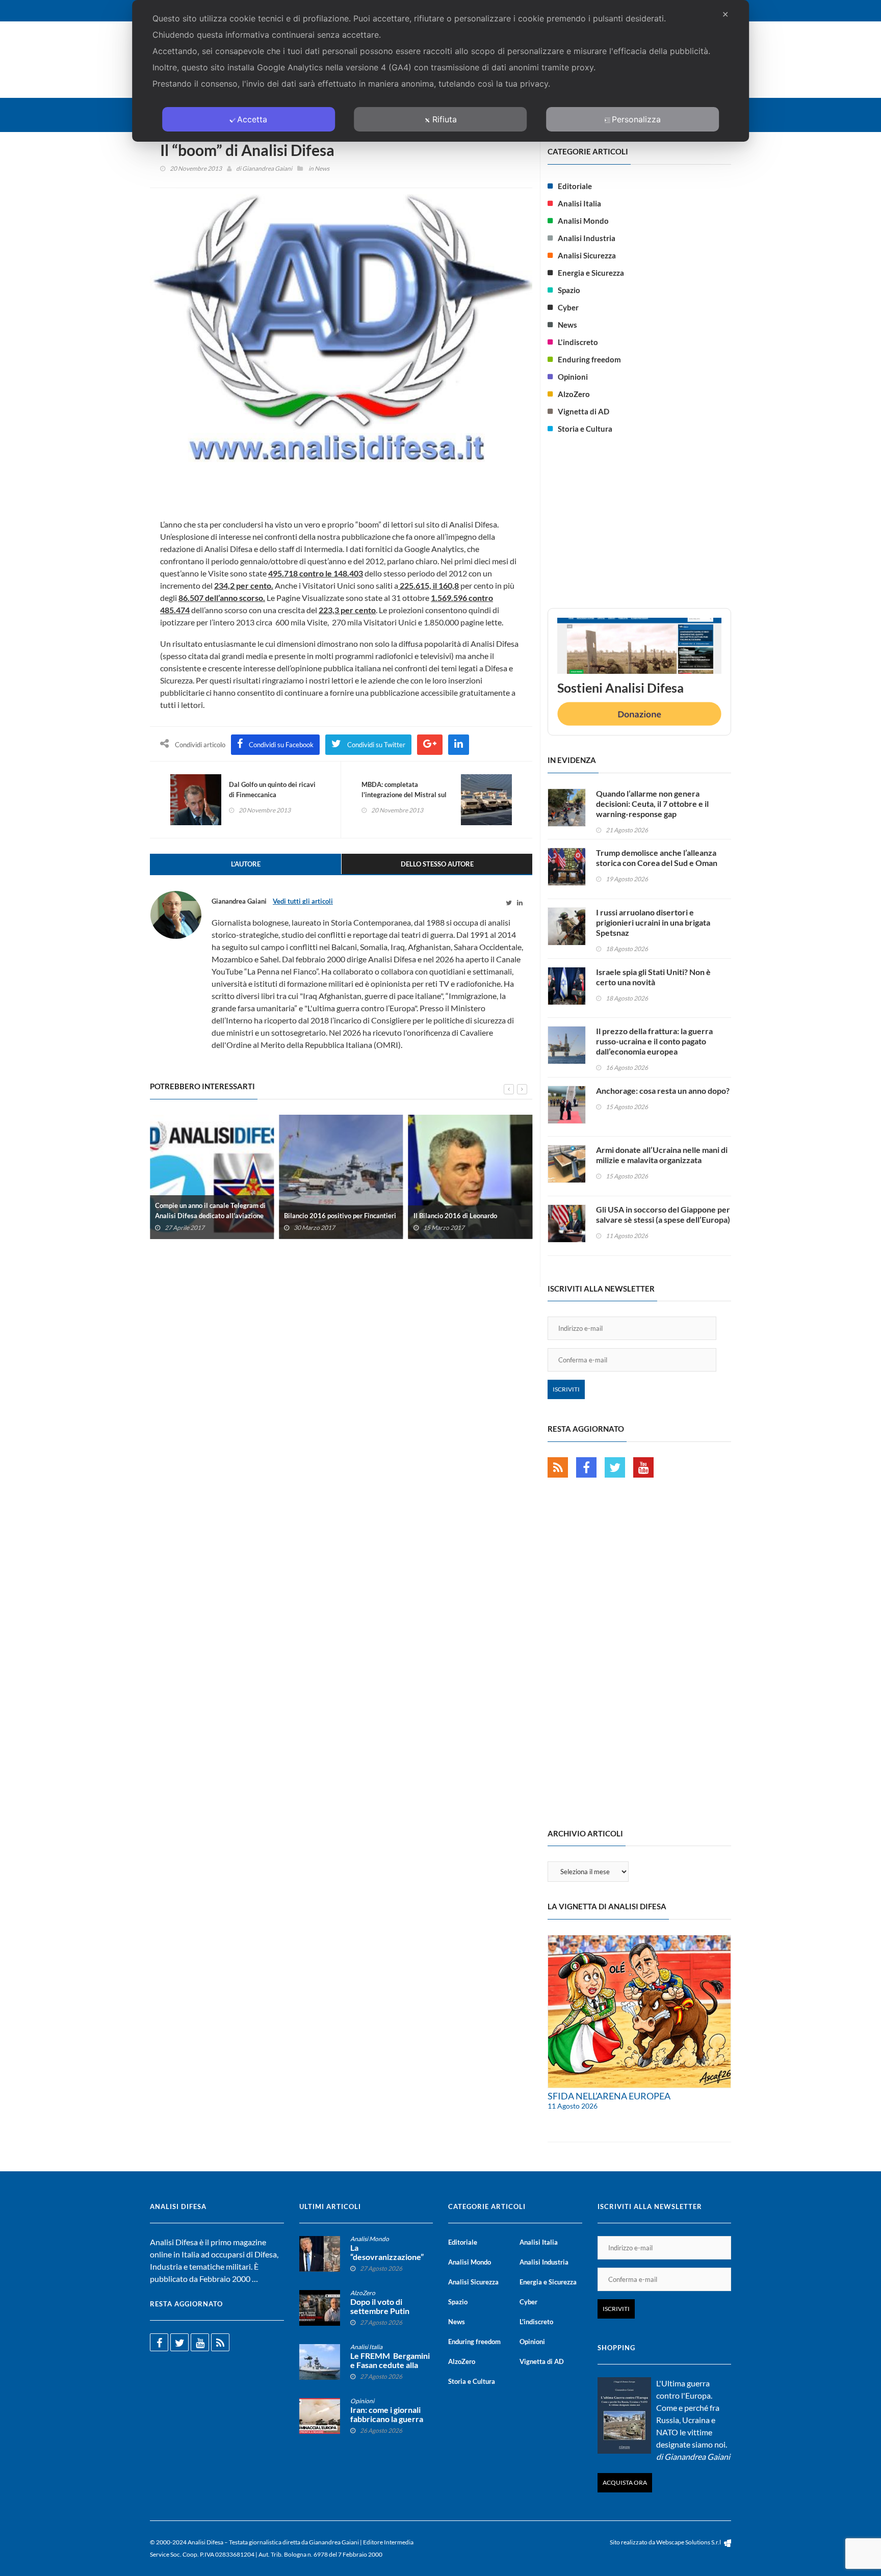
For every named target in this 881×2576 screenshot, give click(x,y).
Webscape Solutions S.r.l (689, 2542)
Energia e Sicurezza (591, 273)
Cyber (568, 307)
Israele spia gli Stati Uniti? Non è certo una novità (653, 977)
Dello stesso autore (437, 864)
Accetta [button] (252, 119)
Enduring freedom (589, 359)
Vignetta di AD (584, 411)
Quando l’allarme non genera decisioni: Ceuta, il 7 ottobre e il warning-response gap (652, 804)
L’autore (246, 864)
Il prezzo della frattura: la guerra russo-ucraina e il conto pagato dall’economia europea (654, 1041)
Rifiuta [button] (445, 119)
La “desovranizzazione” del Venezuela (387, 2257)
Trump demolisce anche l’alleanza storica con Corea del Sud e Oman (657, 858)
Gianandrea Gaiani (267, 168)
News (322, 168)
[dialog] (440, 71)
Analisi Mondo (583, 221)
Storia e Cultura (585, 429)
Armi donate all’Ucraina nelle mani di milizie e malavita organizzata (662, 1155)
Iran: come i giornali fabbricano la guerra (387, 2414)
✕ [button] (725, 14)
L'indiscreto (578, 342)
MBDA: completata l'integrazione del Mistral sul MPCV (404, 795)
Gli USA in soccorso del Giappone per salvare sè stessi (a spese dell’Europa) (663, 1214)
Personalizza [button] (636, 119)
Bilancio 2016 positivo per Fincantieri (340, 1215)
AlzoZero (574, 394)
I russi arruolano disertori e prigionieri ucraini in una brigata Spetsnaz (653, 922)
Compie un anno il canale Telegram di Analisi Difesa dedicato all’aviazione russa (210, 1215)
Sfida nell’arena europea (609, 2096)
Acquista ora (625, 2482)
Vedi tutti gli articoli (303, 901)
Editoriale (575, 186)
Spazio (569, 290)
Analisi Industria (587, 238)
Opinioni (573, 377)
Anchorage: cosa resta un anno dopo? (663, 1090)
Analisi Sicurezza (587, 255)
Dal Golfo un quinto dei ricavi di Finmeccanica (272, 790)
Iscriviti (566, 1389)
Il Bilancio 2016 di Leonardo (455, 1215)
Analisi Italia (579, 203)
